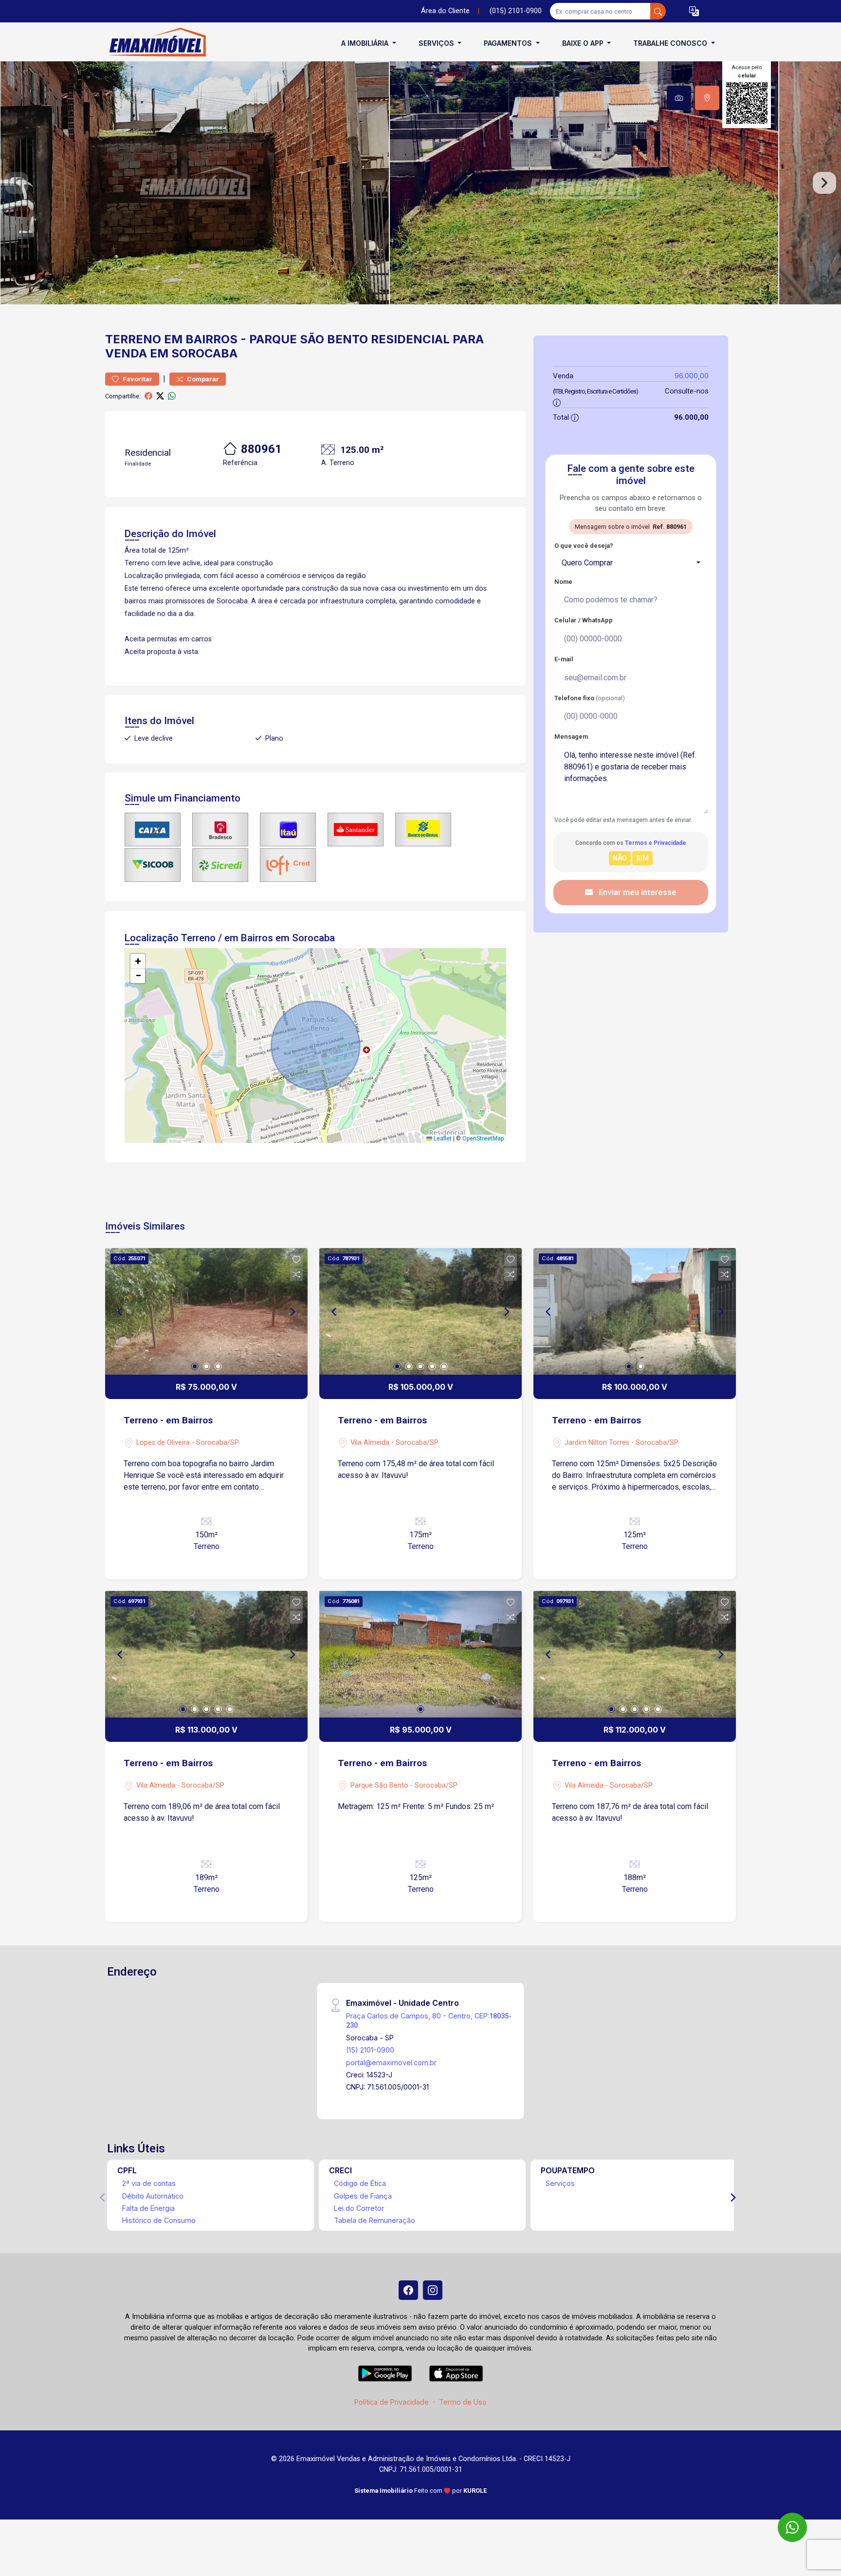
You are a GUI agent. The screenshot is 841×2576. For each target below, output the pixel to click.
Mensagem (571, 737)
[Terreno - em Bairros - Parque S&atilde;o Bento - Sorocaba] (154, 43)
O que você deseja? (584, 546)
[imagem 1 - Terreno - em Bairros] (206, 1311)
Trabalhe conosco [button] (671, 43)
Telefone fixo (590, 698)
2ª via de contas (149, 2183)
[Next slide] (824, 183)
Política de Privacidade (392, 2402)
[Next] (292, 1311)
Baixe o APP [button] (584, 43)
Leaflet (442, 1139)
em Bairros (201, 339)
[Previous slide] (17, 183)
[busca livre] (658, 11)
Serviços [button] (437, 43)
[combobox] (631, 563)
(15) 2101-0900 (370, 2050)
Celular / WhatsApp (584, 620)
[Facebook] (408, 2290)
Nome (563, 582)
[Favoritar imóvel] (296, 1260)
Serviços (560, 2183)
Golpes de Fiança (363, 2196)
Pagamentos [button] (509, 43)
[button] (694, 11)
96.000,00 (692, 376)
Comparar (202, 379)
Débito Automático (153, 2196)
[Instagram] (433, 2290)
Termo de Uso (463, 2402)
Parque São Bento (309, 339)
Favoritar (137, 379)
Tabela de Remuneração (375, 2220)
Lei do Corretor (359, 2208)
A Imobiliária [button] (366, 43)
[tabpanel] (420, 183)
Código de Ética (360, 2183)
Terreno (133, 339)
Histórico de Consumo (159, 2220)
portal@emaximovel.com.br (391, 2063)
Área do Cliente (445, 11)
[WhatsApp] (792, 2527)
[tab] (679, 98)
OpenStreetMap (483, 1139)
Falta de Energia (148, 2208)
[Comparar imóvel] (296, 1274)
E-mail (564, 659)
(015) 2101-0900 (516, 11)
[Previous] (121, 1311)
